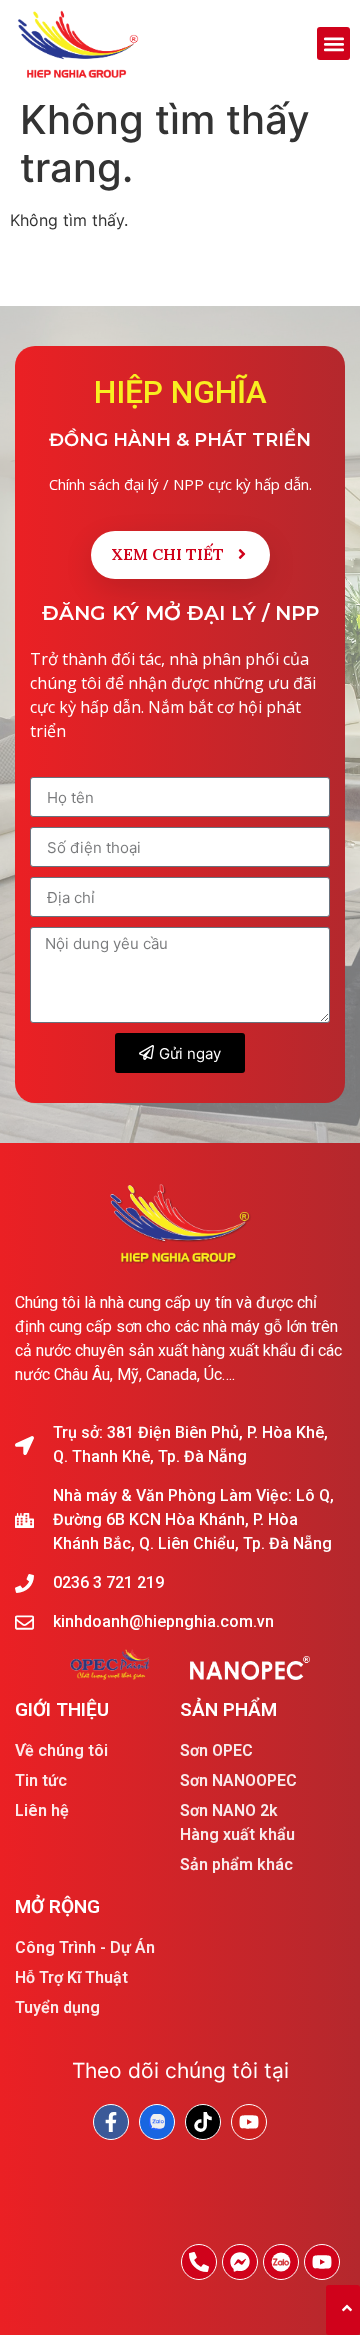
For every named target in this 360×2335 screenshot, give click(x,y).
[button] (333, 43)
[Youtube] (322, 2262)
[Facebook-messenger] (240, 2262)
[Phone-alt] (199, 2262)
